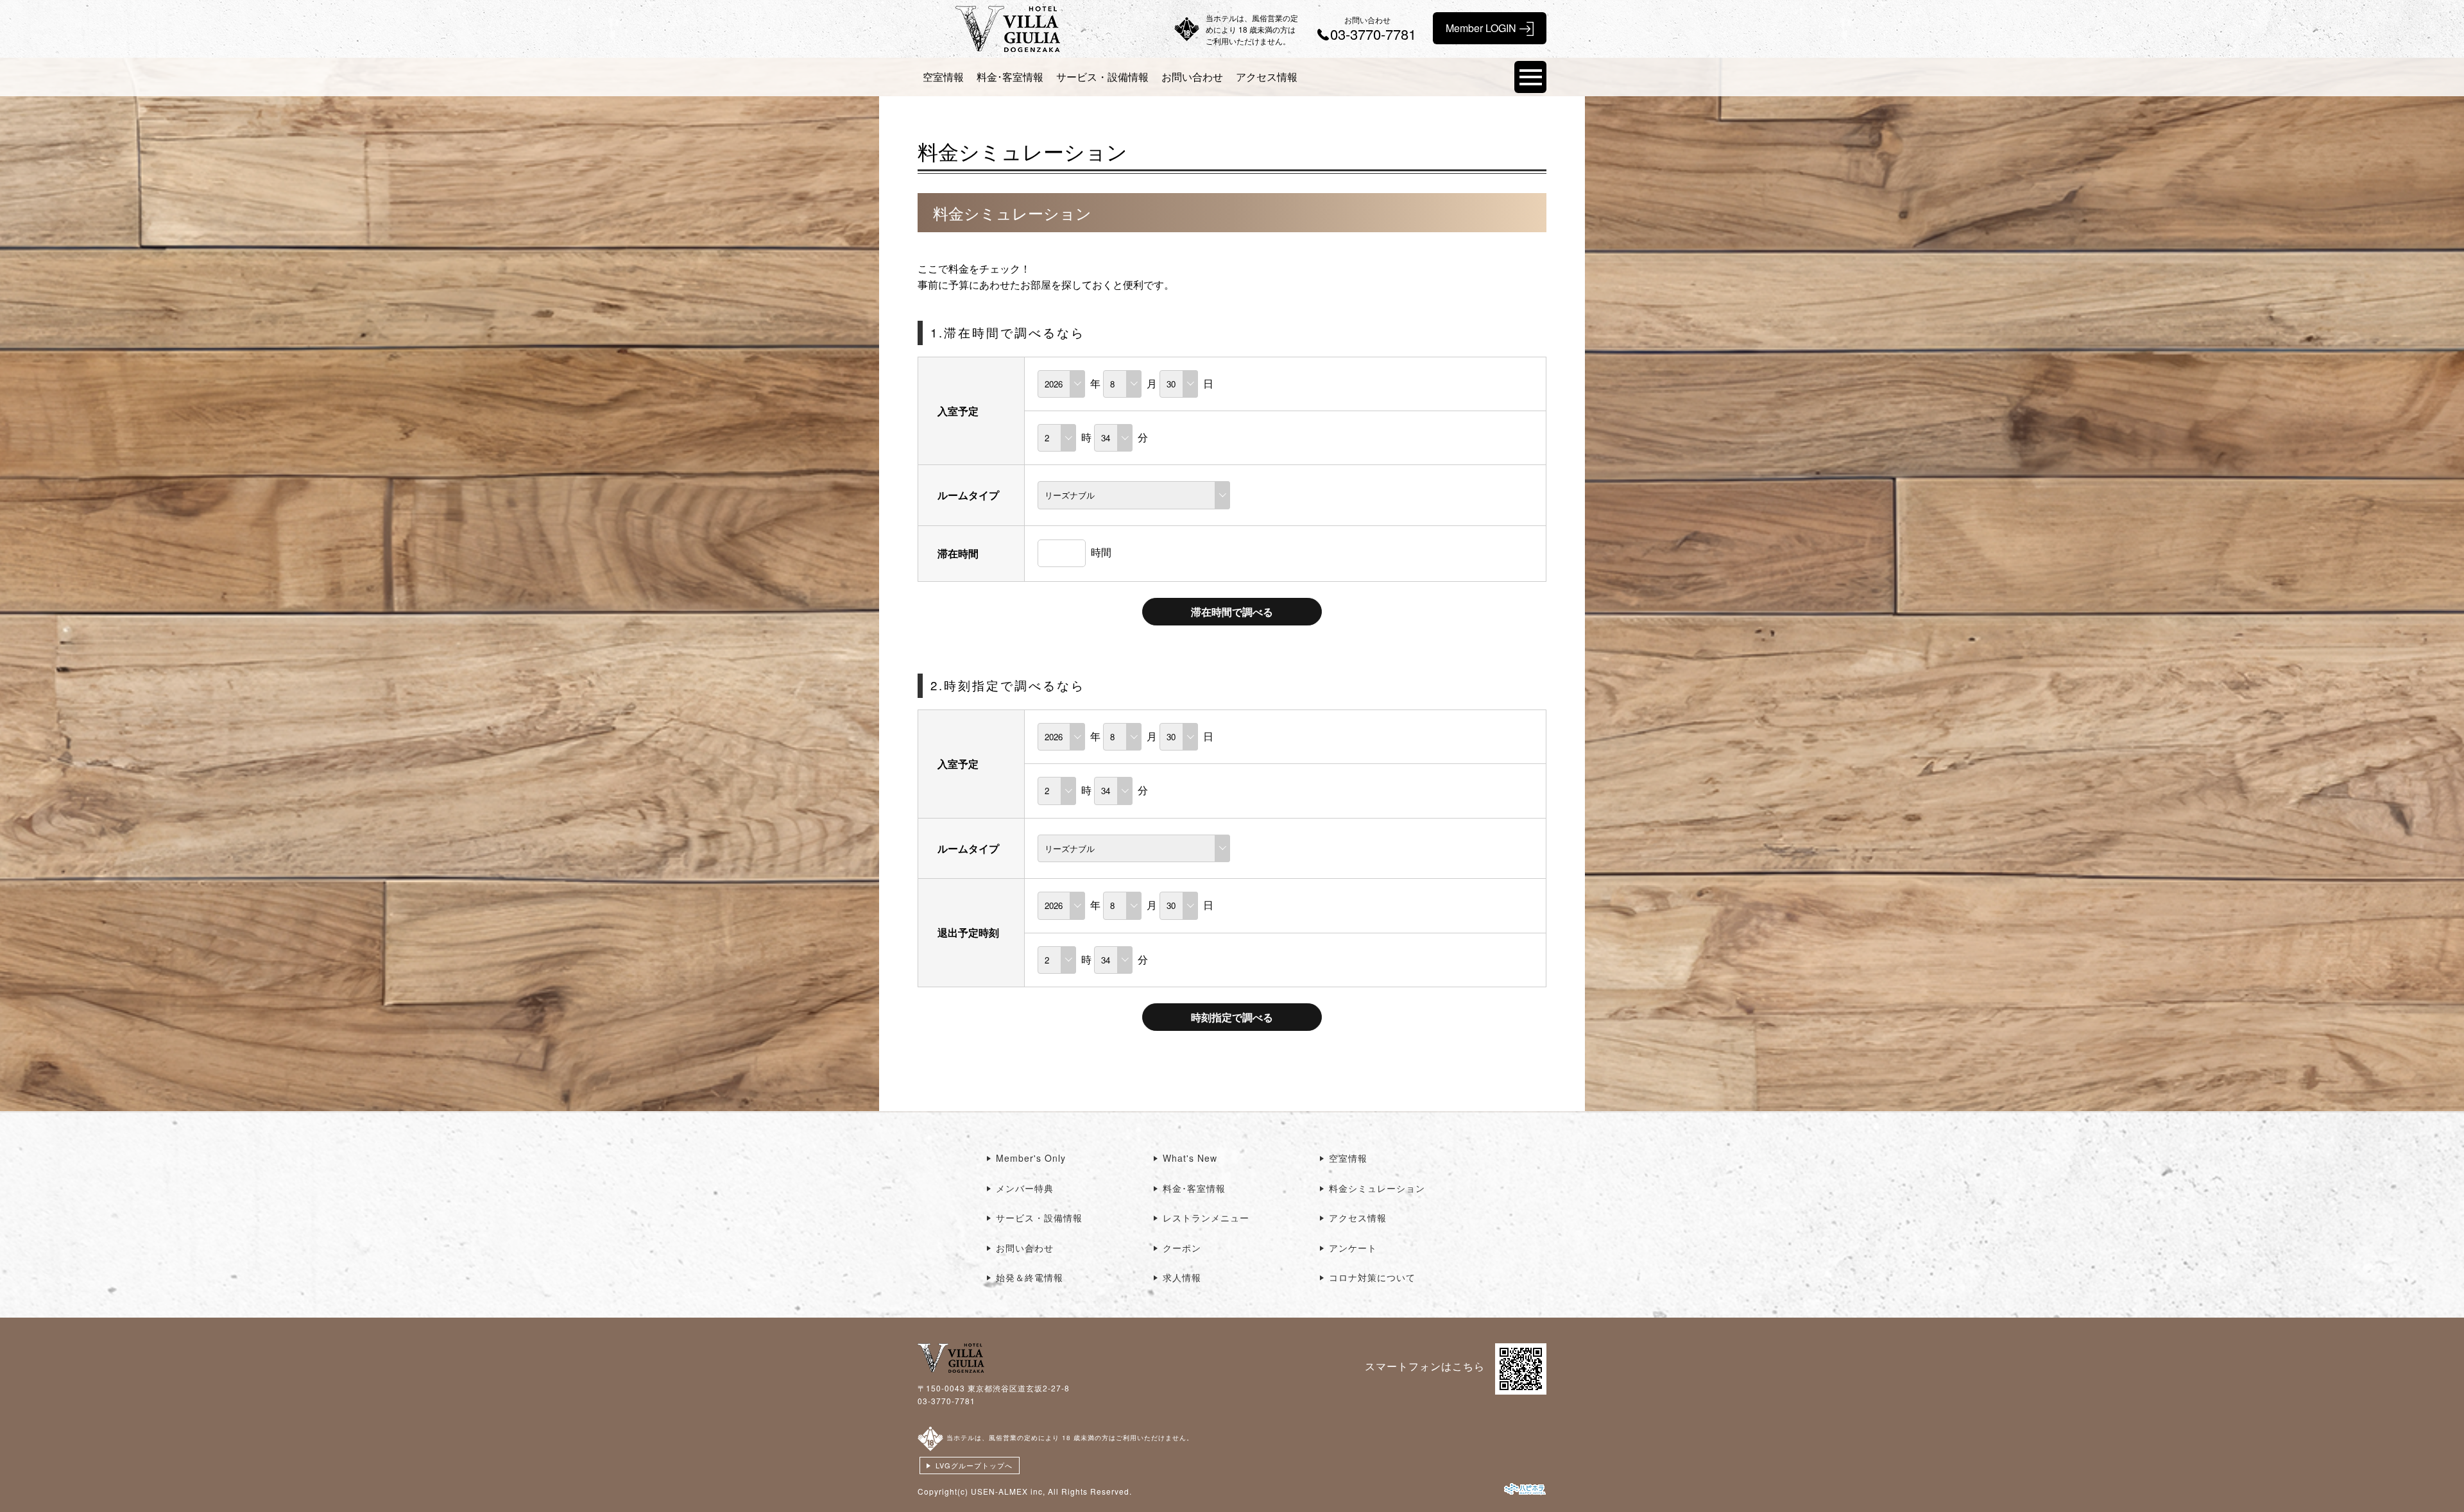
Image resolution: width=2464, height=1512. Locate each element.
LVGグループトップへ (974, 1465)
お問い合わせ (1192, 77)
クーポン (1182, 1248)
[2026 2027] (1061, 383)
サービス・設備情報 (1102, 77)
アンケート (1353, 1248)
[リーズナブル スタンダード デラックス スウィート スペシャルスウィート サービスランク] (1134, 494)
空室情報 (943, 77)
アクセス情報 (1267, 77)
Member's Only (1031, 1158)
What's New (1190, 1158)
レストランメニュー (1206, 1218)
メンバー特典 (1025, 1188)
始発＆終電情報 (1030, 1277)
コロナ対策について (1372, 1277)
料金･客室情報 (1010, 77)
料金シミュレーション (1377, 1188)
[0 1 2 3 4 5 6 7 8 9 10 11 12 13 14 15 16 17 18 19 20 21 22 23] (1057, 437)
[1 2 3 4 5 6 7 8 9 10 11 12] (1122, 383)
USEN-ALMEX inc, (1008, 1491)
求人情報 (1182, 1277)
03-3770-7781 (946, 1401)
